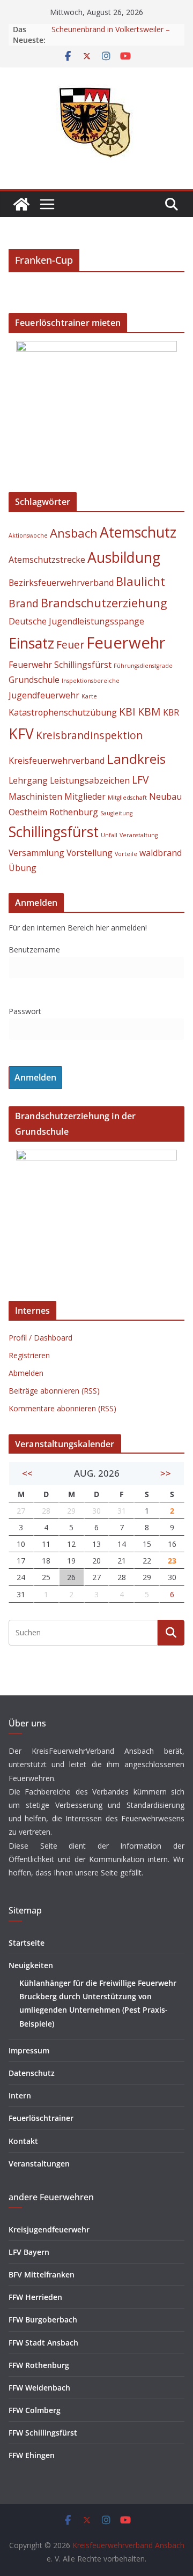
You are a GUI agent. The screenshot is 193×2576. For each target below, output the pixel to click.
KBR (171, 712)
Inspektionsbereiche (91, 681)
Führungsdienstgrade (143, 666)
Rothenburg (74, 812)
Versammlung (36, 853)
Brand (24, 603)
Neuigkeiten (31, 1965)
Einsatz (31, 643)
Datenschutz (32, 2073)
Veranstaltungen (39, 2164)
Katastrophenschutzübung (63, 712)
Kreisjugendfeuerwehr (49, 2229)
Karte (89, 696)
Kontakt (23, 2141)
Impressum (29, 2050)
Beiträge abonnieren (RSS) (54, 1391)
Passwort (25, 1011)
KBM (149, 712)
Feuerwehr (126, 643)
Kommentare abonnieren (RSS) (62, 1408)
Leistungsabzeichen (90, 780)
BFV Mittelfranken (42, 2275)
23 (172, 1561)
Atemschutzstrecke (47, 560)
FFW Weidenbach (39, 2388)
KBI (127, 712)
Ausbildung (124, 557)
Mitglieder (85, 796)
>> (166, 1473)
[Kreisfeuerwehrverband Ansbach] (21, 204)
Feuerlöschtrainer (41, 2118)
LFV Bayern (29, 2252)
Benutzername (34, 950)
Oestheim (28, 812)
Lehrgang (28, 780)
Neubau (165, 796)
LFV (140, 780)
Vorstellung (90, 853)
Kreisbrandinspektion (89, 735)
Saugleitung (116, 813)
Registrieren (29, 1355)
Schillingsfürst (54, 832)
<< (27, 1473)
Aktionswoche (28, 535)
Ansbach (74, 533)
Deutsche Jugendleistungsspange (76, 621)
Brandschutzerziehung (104, 602)
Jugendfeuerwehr (44, 695)
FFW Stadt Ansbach (43, 2343)
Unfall (109, 835)
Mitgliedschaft (127, 798)
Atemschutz (138, 532)
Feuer (70, 645)
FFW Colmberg (35, 2410)
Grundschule (34, 680)
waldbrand (161, 853)
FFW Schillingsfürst (43, 2433)
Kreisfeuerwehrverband (57, 761)
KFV (21, 734)
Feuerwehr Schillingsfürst (60, 665)
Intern (20, 2095)
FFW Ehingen (32, 2455)
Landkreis (136, 759)
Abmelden (26, 1373)
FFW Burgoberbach (43, 2320)
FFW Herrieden (35, 2297)
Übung (23, 868)
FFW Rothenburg (39, 2365)
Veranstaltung (139, 835)
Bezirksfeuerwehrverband (61, 583)
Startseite (27, 1943)
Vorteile (126, 854)
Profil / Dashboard (40, 1338)
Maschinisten (35, 796)
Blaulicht (140, 581)
